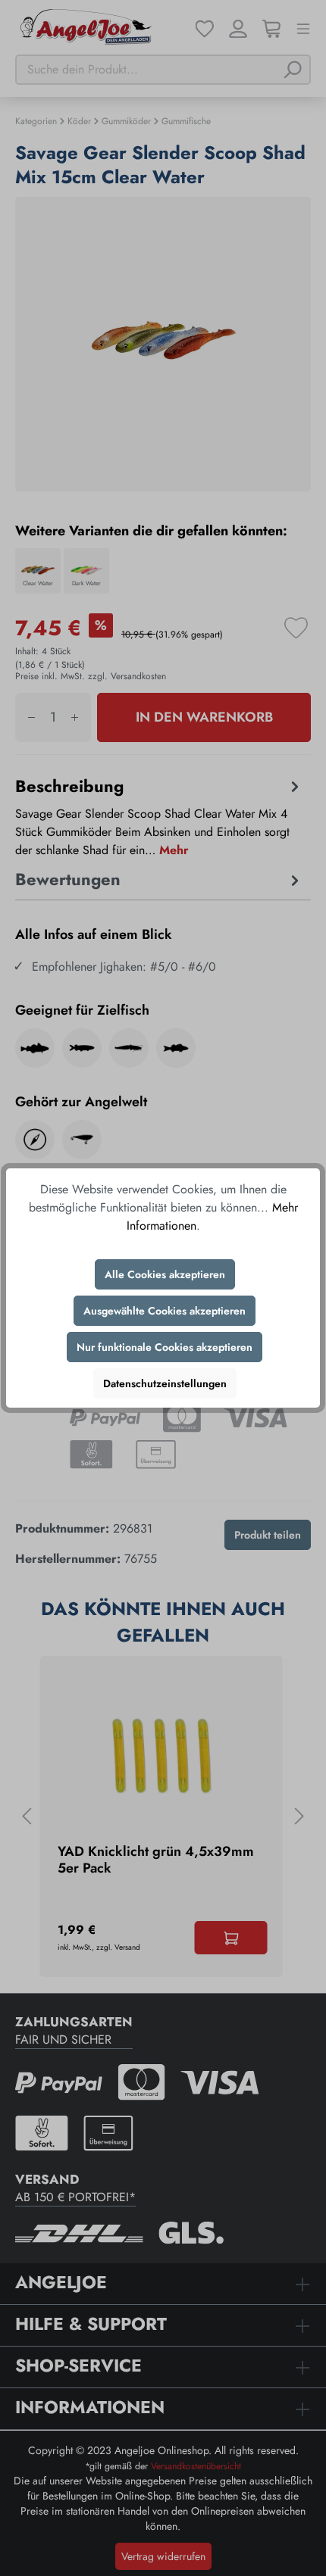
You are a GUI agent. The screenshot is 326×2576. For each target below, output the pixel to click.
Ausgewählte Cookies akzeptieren (165, 1311)
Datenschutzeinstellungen (165, 1383)
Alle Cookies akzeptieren (165, 1274)
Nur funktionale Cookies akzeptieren (165, 1347)
